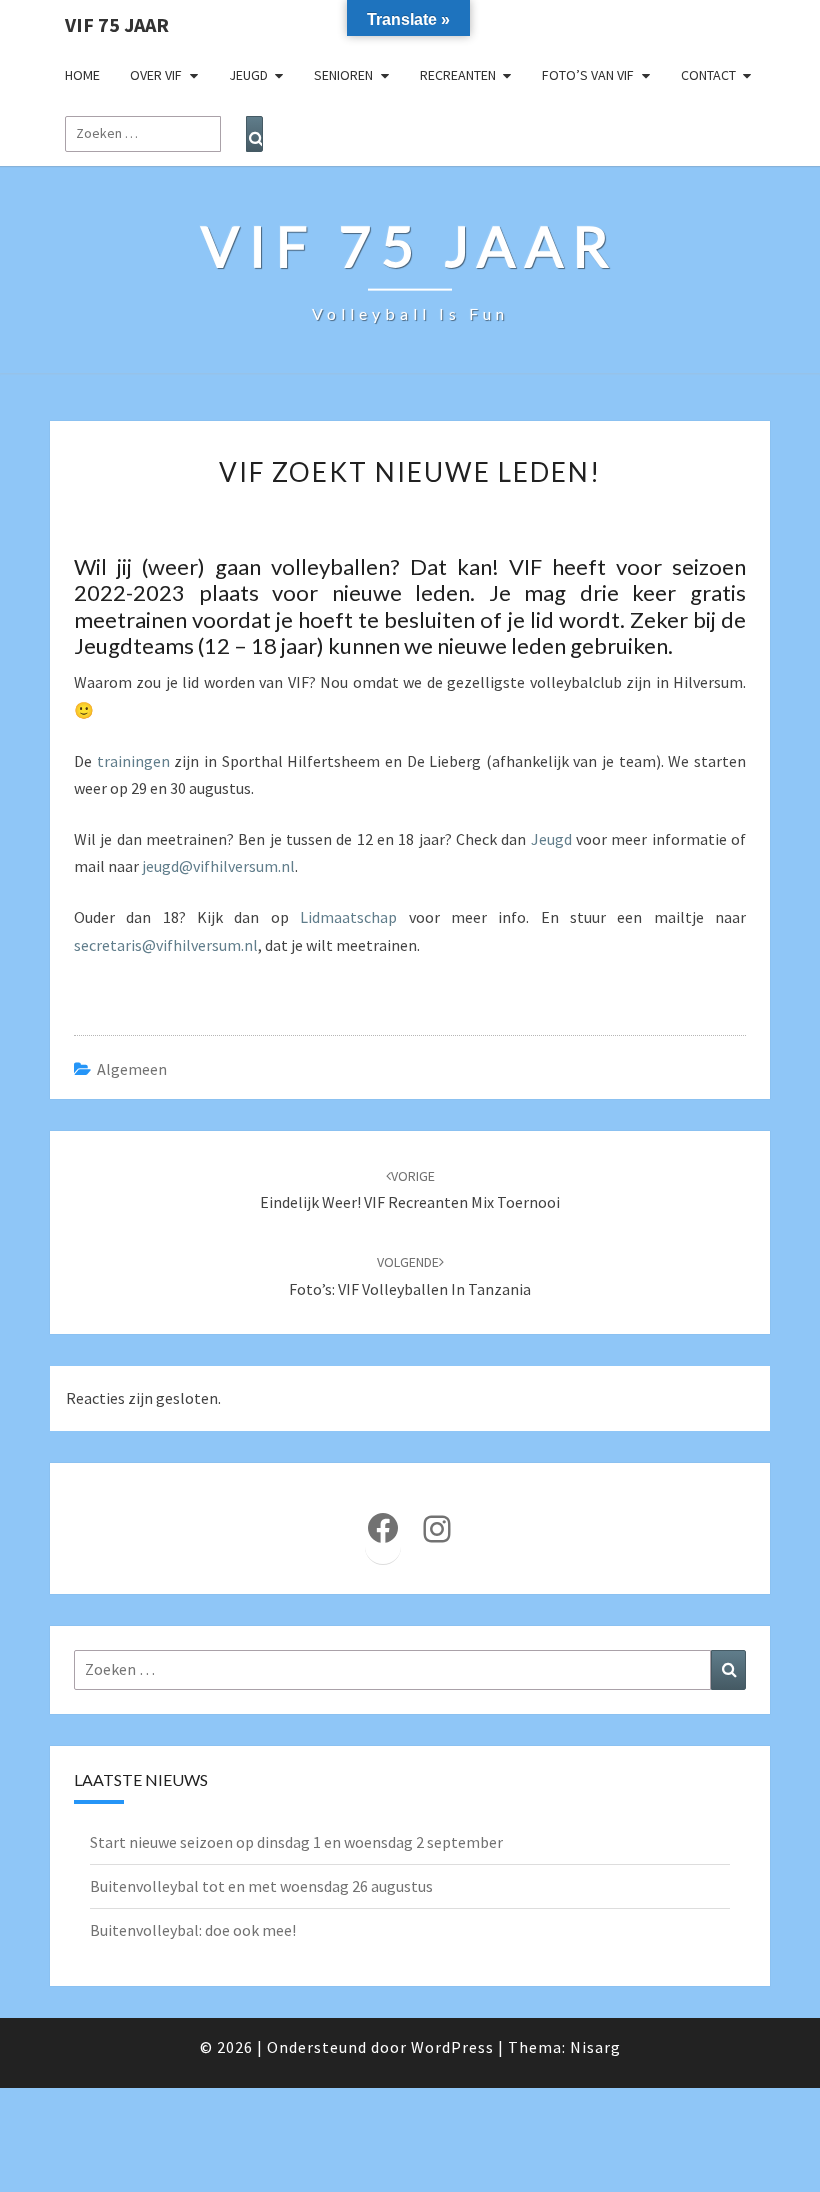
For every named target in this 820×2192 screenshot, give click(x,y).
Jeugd (248, 75)
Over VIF (156, 75)
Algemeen (132, 1069)
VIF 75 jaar (117, 24)
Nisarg (595, 2047)
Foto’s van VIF (588, 75)
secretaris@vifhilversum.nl (166, 945)
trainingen (133, 761)
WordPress (452, 2047)
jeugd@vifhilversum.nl (218, 866)
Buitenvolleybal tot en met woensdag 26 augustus (261, 1886)
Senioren (343, 75)
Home (82, 75)
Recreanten (458, 75)
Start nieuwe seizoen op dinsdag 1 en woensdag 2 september (296, 1842)
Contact (708, 75)
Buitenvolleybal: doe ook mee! (193, 1930)
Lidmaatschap (348, 917)
